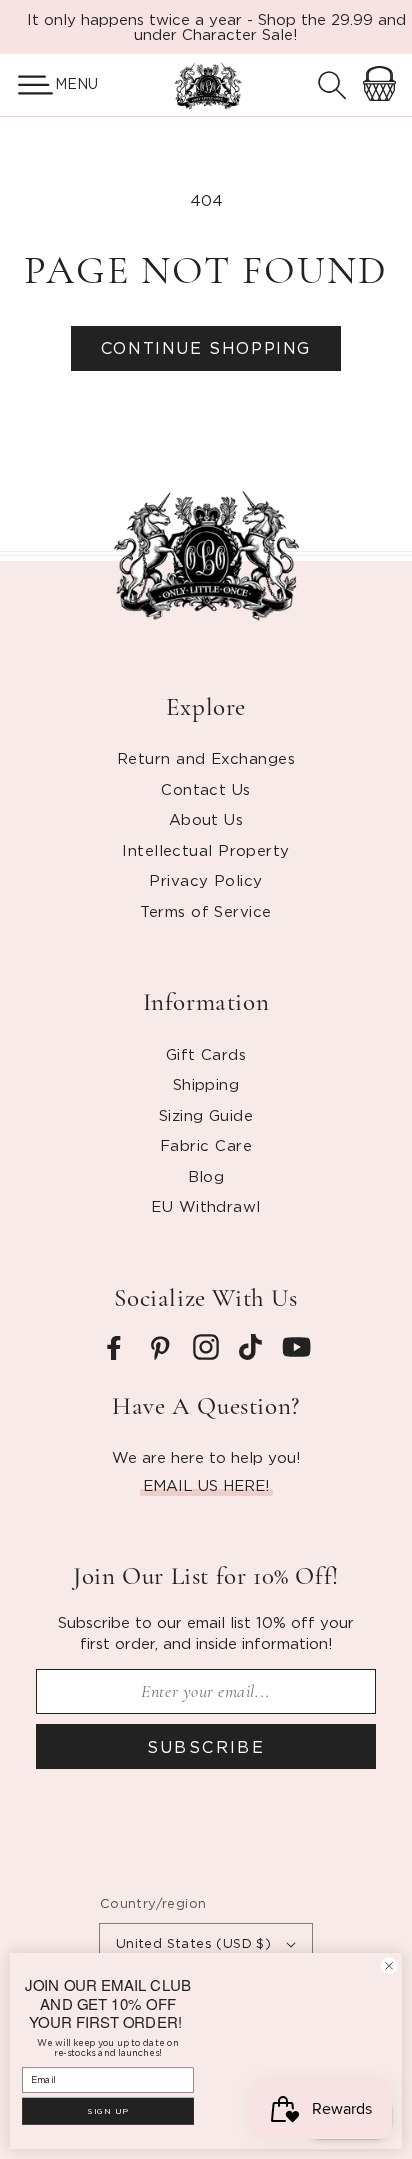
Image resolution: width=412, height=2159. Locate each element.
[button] (27, 85)
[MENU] (27, 85)
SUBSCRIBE (206, 1747)
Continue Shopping (206, 348)
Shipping (206, 1084)
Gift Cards (206, 1054)
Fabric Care (206, 1145)
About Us (206, 819)
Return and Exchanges (206, 758)
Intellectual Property (205, 850)
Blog (206, 1176)
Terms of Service (205, 911)
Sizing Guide (206, 1115)
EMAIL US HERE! (206, 1485)
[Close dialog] (389, 1966)
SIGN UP (108, 2110)
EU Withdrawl (205, 1206)
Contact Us (206, 789)
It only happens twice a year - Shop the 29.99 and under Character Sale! (216, 26)
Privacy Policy (205, 880)
